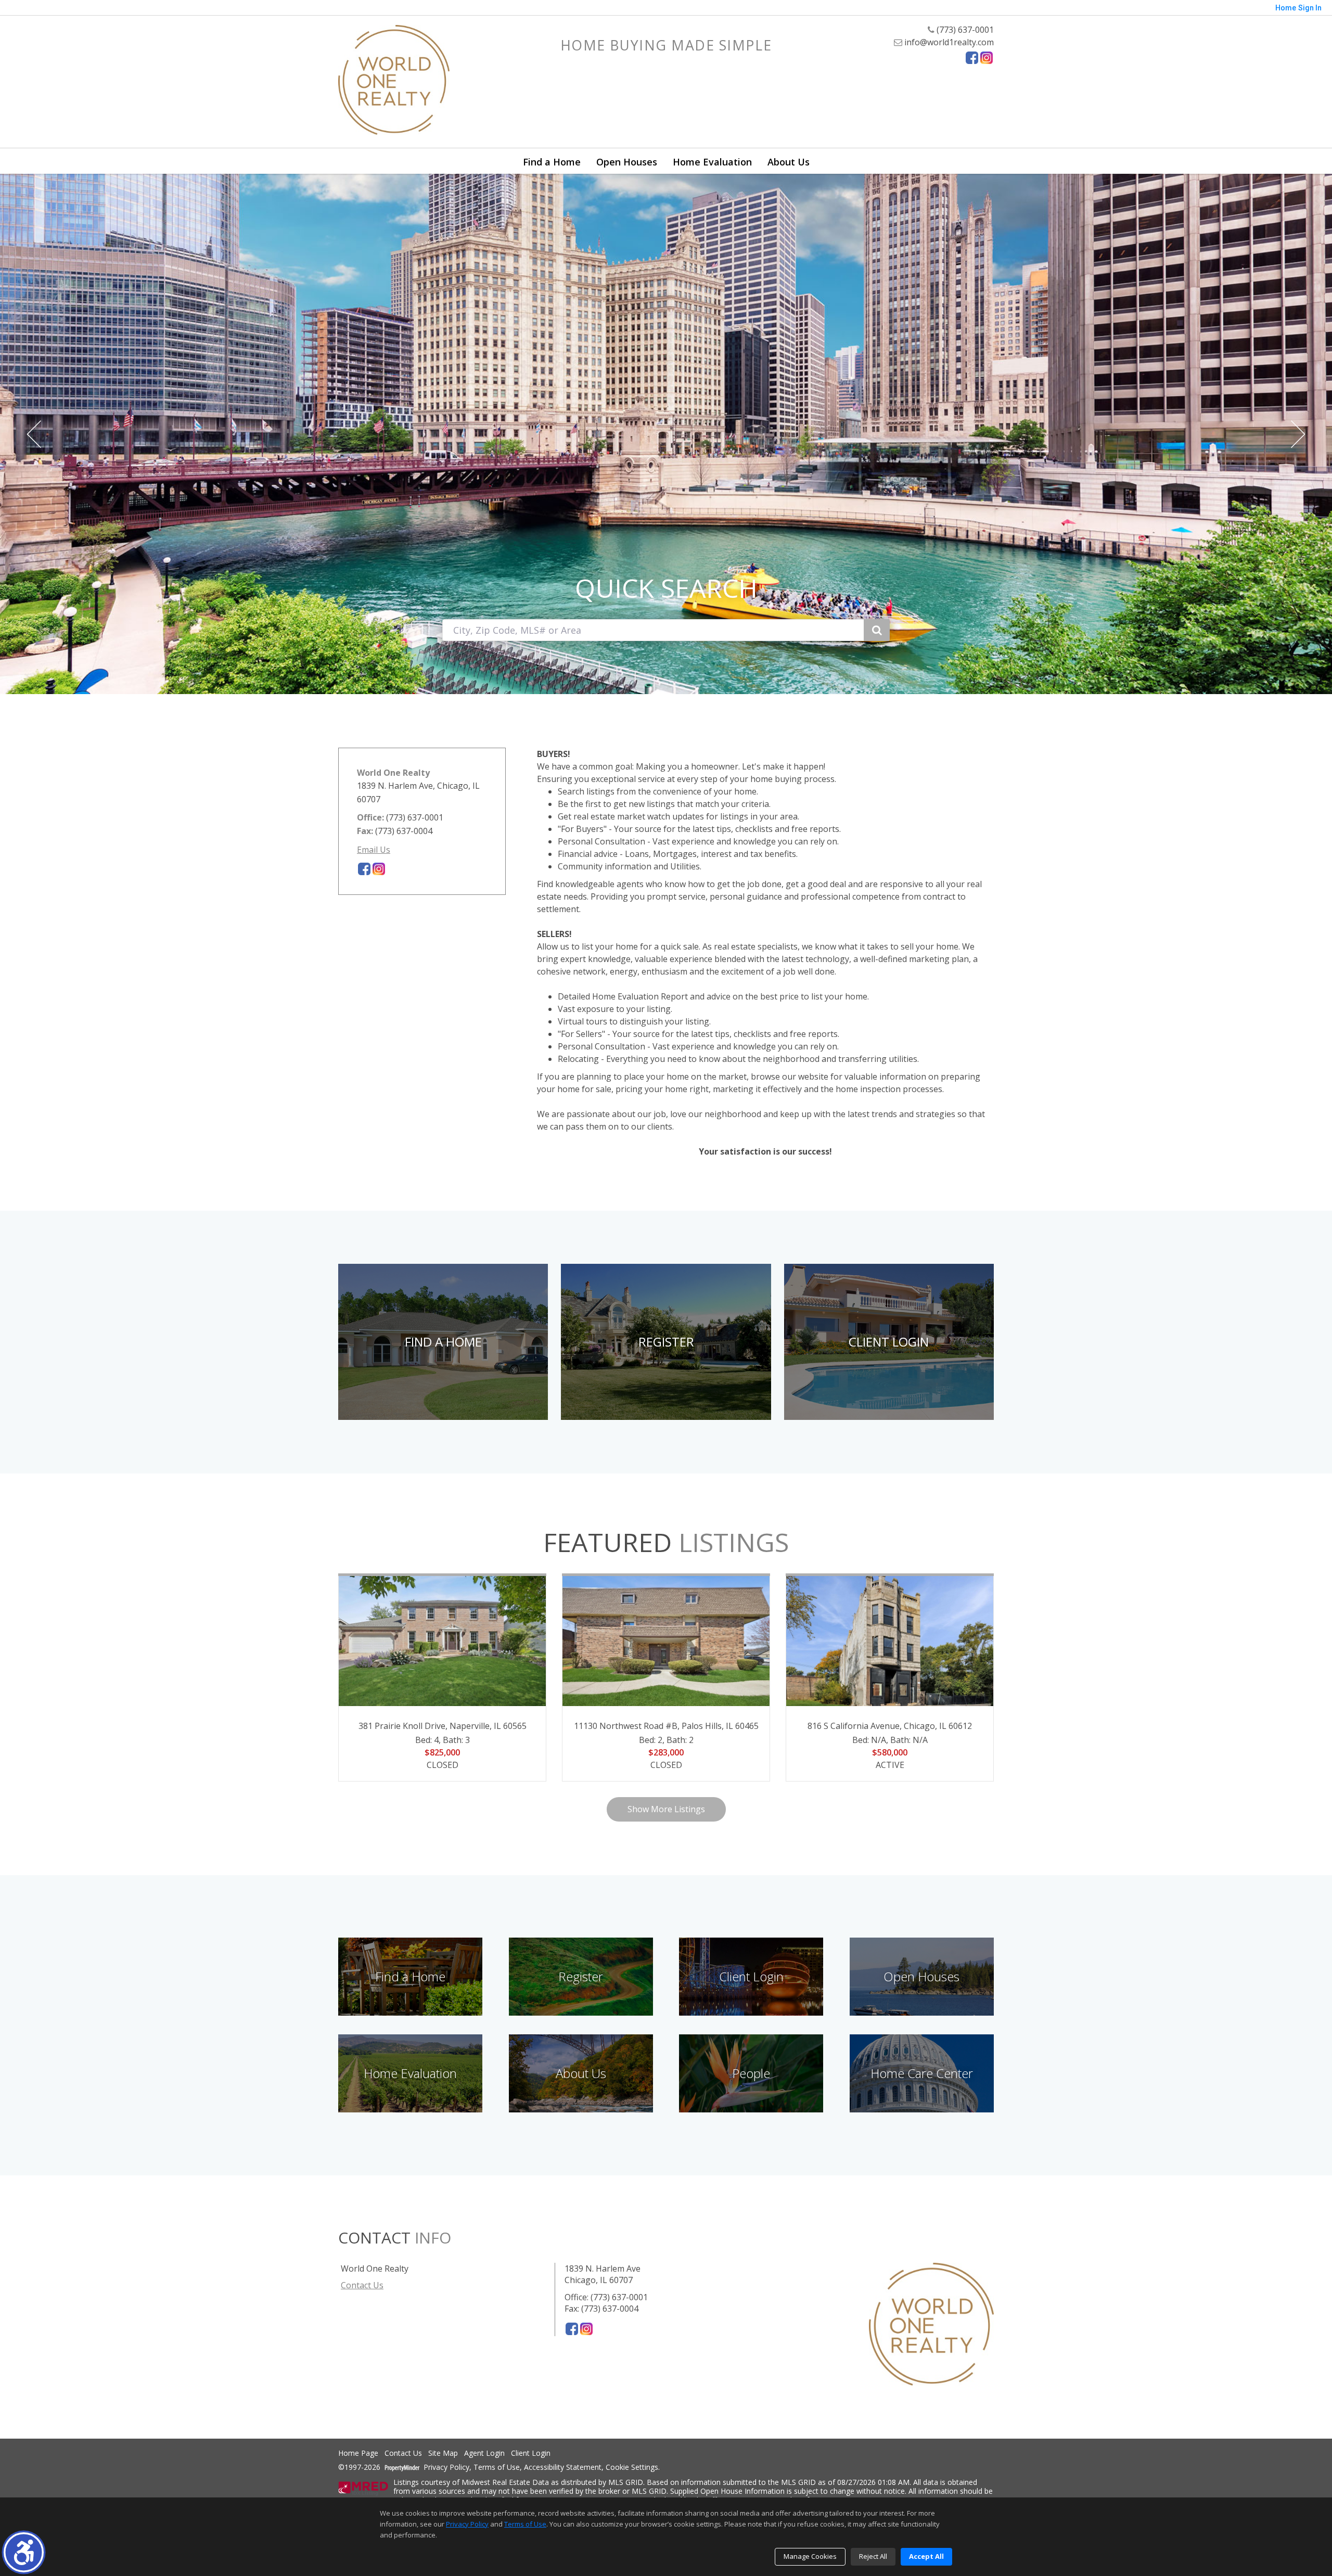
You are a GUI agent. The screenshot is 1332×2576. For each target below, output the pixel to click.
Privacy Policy (446, 2468)
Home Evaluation (712, 162)
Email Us (374, 850)
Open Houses (627, 162)
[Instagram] (987, 58)
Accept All (926, 2556)
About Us (789, 162)
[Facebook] (972, 58)
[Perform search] (877, 630)
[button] (24, 2552)
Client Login (531, 2453)
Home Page (358, 2453)
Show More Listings (666, 1809)
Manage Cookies (810, 2556)
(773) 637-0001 (964, 30)
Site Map (443, 2453)
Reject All (873, 2556)
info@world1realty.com (948, 42)
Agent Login (484, 2453)
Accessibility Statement (563, 2468)
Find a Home (552, 162)
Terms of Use (497, 2468)
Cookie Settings (632, 2468)
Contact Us (362, 2285)
